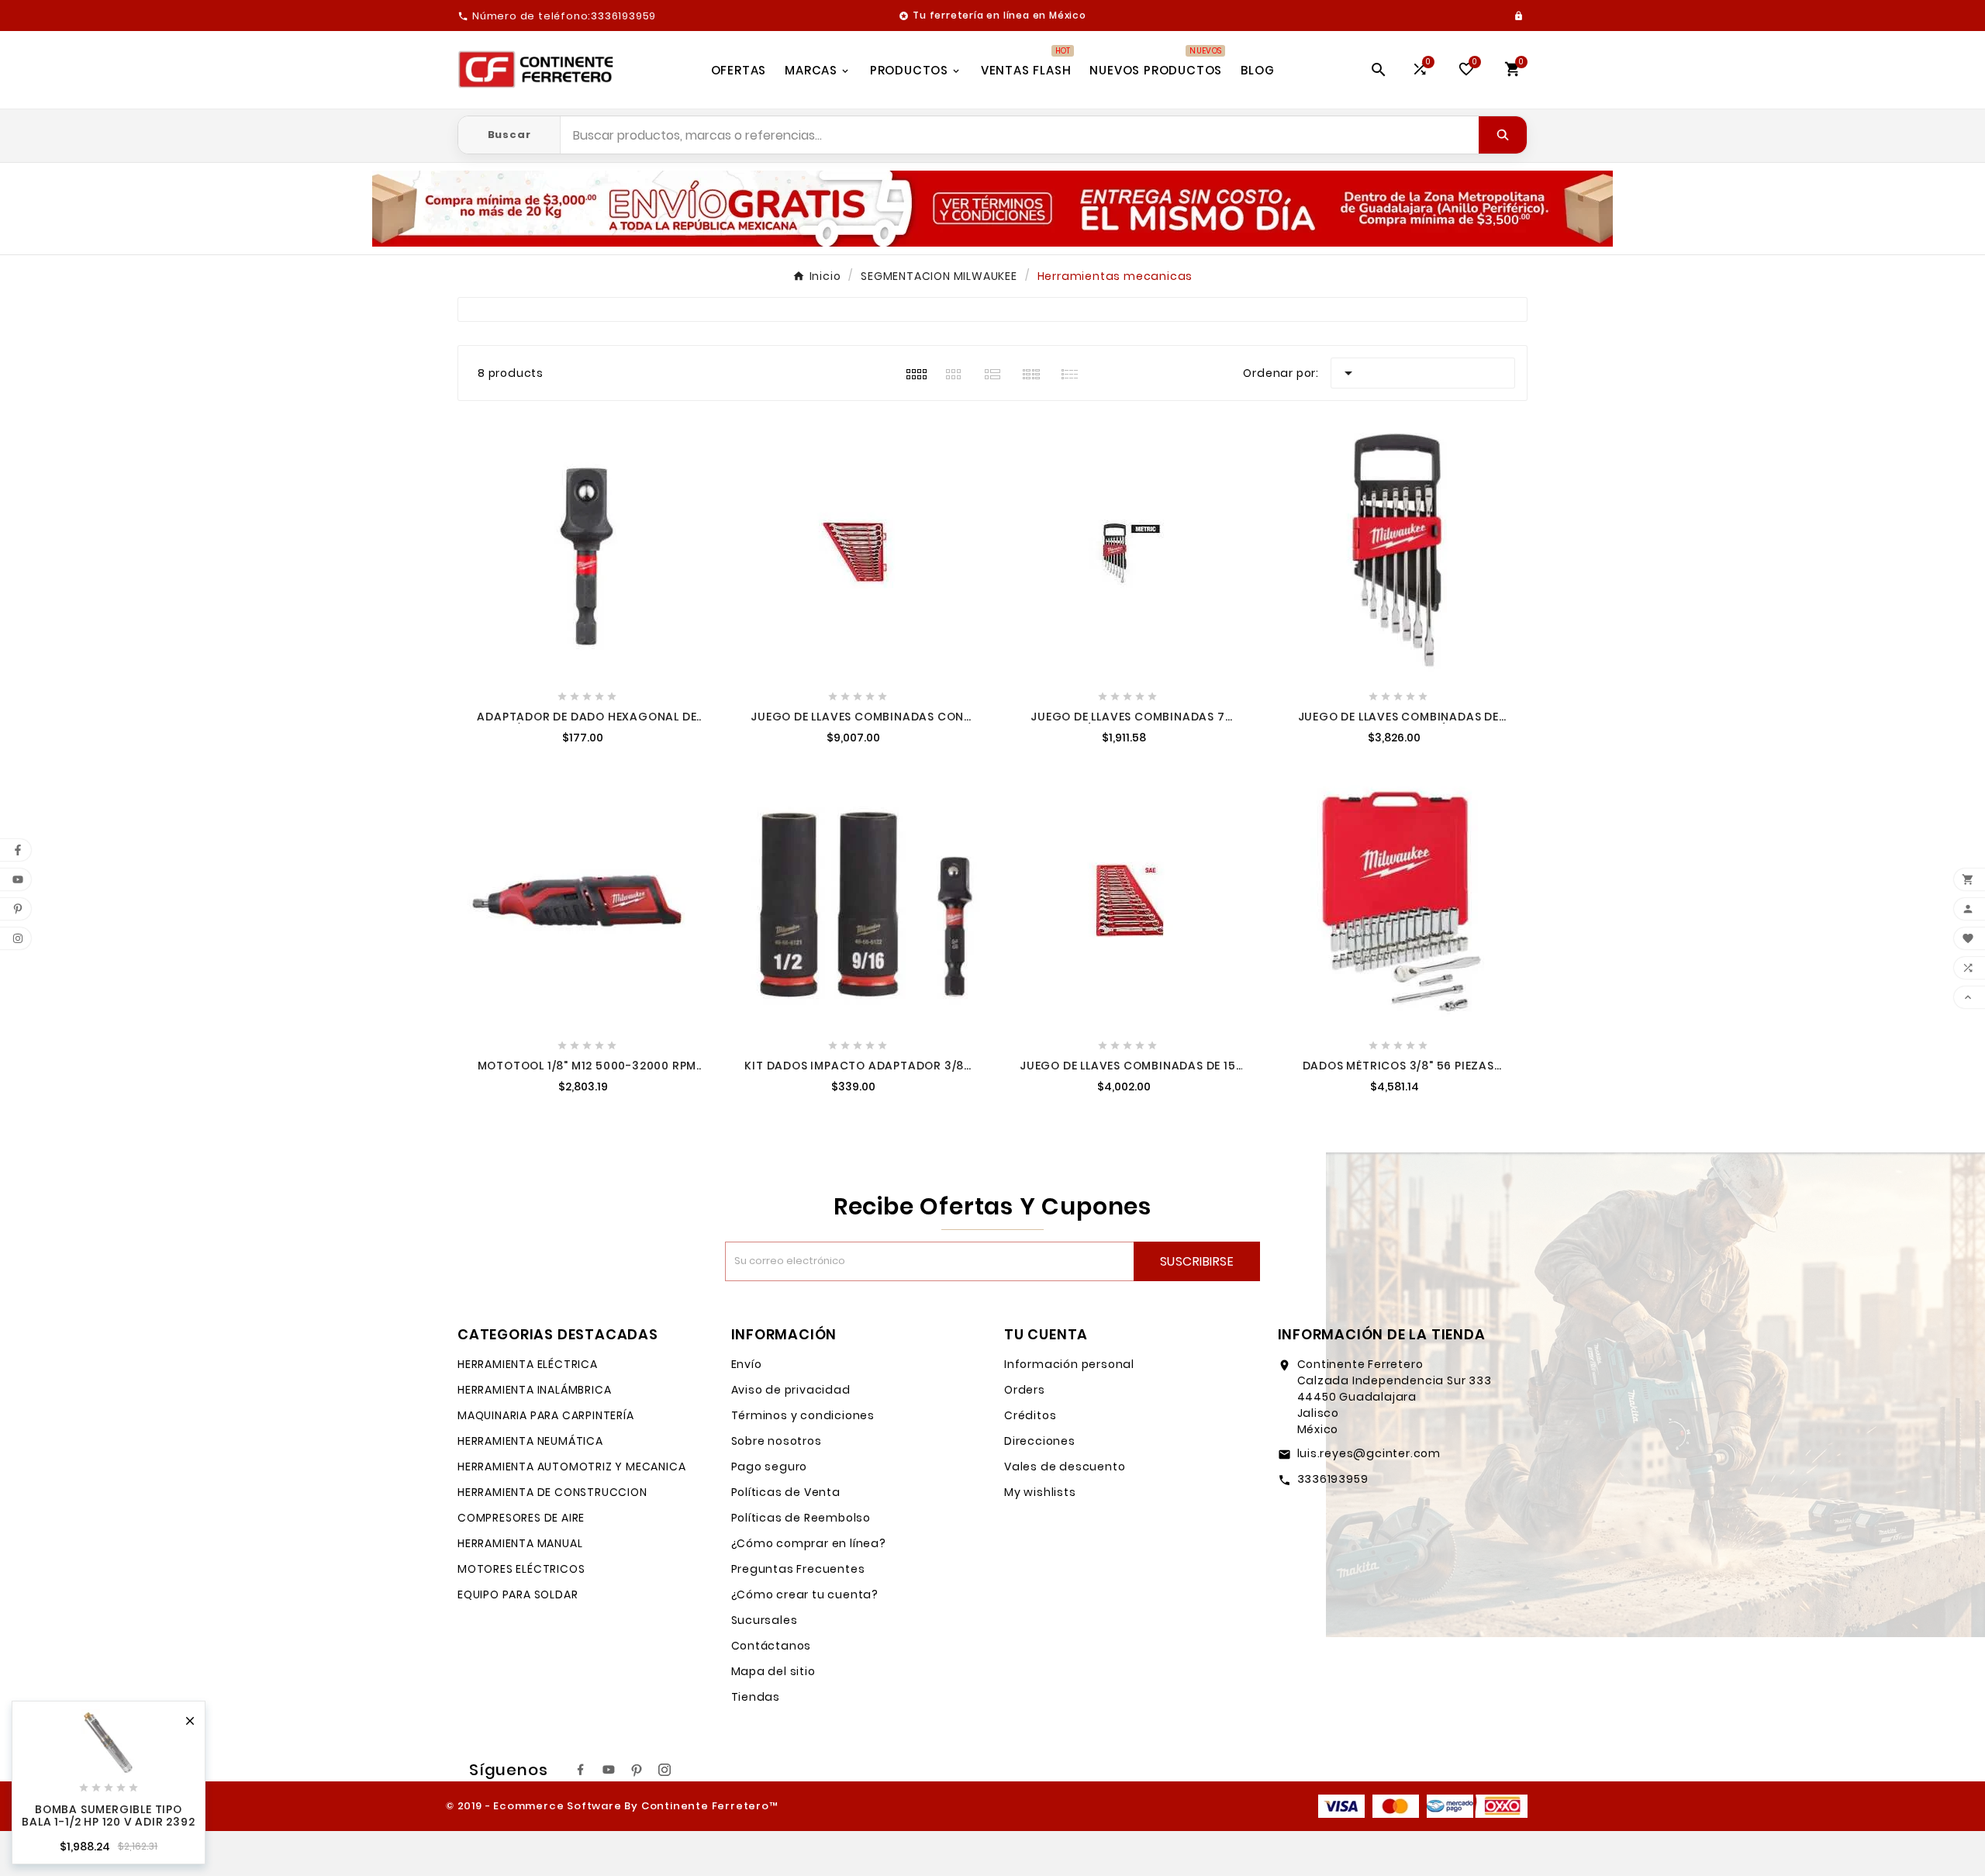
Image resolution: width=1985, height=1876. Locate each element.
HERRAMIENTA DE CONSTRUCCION (552, 1492)
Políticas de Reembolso (801, 1518)
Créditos (1030, 1415)
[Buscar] (1503, 135)
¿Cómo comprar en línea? (809, 1543)
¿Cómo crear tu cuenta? (805, 1594)
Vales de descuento (1065, 1467)
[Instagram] (665, 1770)
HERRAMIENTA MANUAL (520, 1543)
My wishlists (1040, 1492)
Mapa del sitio (773, 1671)
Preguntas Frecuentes (798, 1569)
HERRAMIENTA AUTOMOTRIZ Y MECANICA (571, 1467)
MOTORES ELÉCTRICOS (521, 1569)
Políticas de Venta (786, 1492)
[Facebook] (581, 1770)
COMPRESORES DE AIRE (521, 1518)
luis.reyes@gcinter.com (1369, 1453)
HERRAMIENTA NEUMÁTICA (530, 1441)
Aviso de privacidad (791, 1390)
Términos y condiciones (803, 1415)
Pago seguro (770, 1467)
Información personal (1069, 1364)
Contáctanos (772, 1646)
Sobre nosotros (777, 1441)
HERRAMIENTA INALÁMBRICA (534, 1390)
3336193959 (1333, 1479)
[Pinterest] (637, 1770)
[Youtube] (609, 1770)
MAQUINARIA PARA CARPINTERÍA (546, 1415)
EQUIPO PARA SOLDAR (518, 1594)
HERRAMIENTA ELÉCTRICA (528, 1364)
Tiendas (756, 1697)
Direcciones (1040, 1441)
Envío (747, 1364)
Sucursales (765, 1620)
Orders (1025, 1390)
